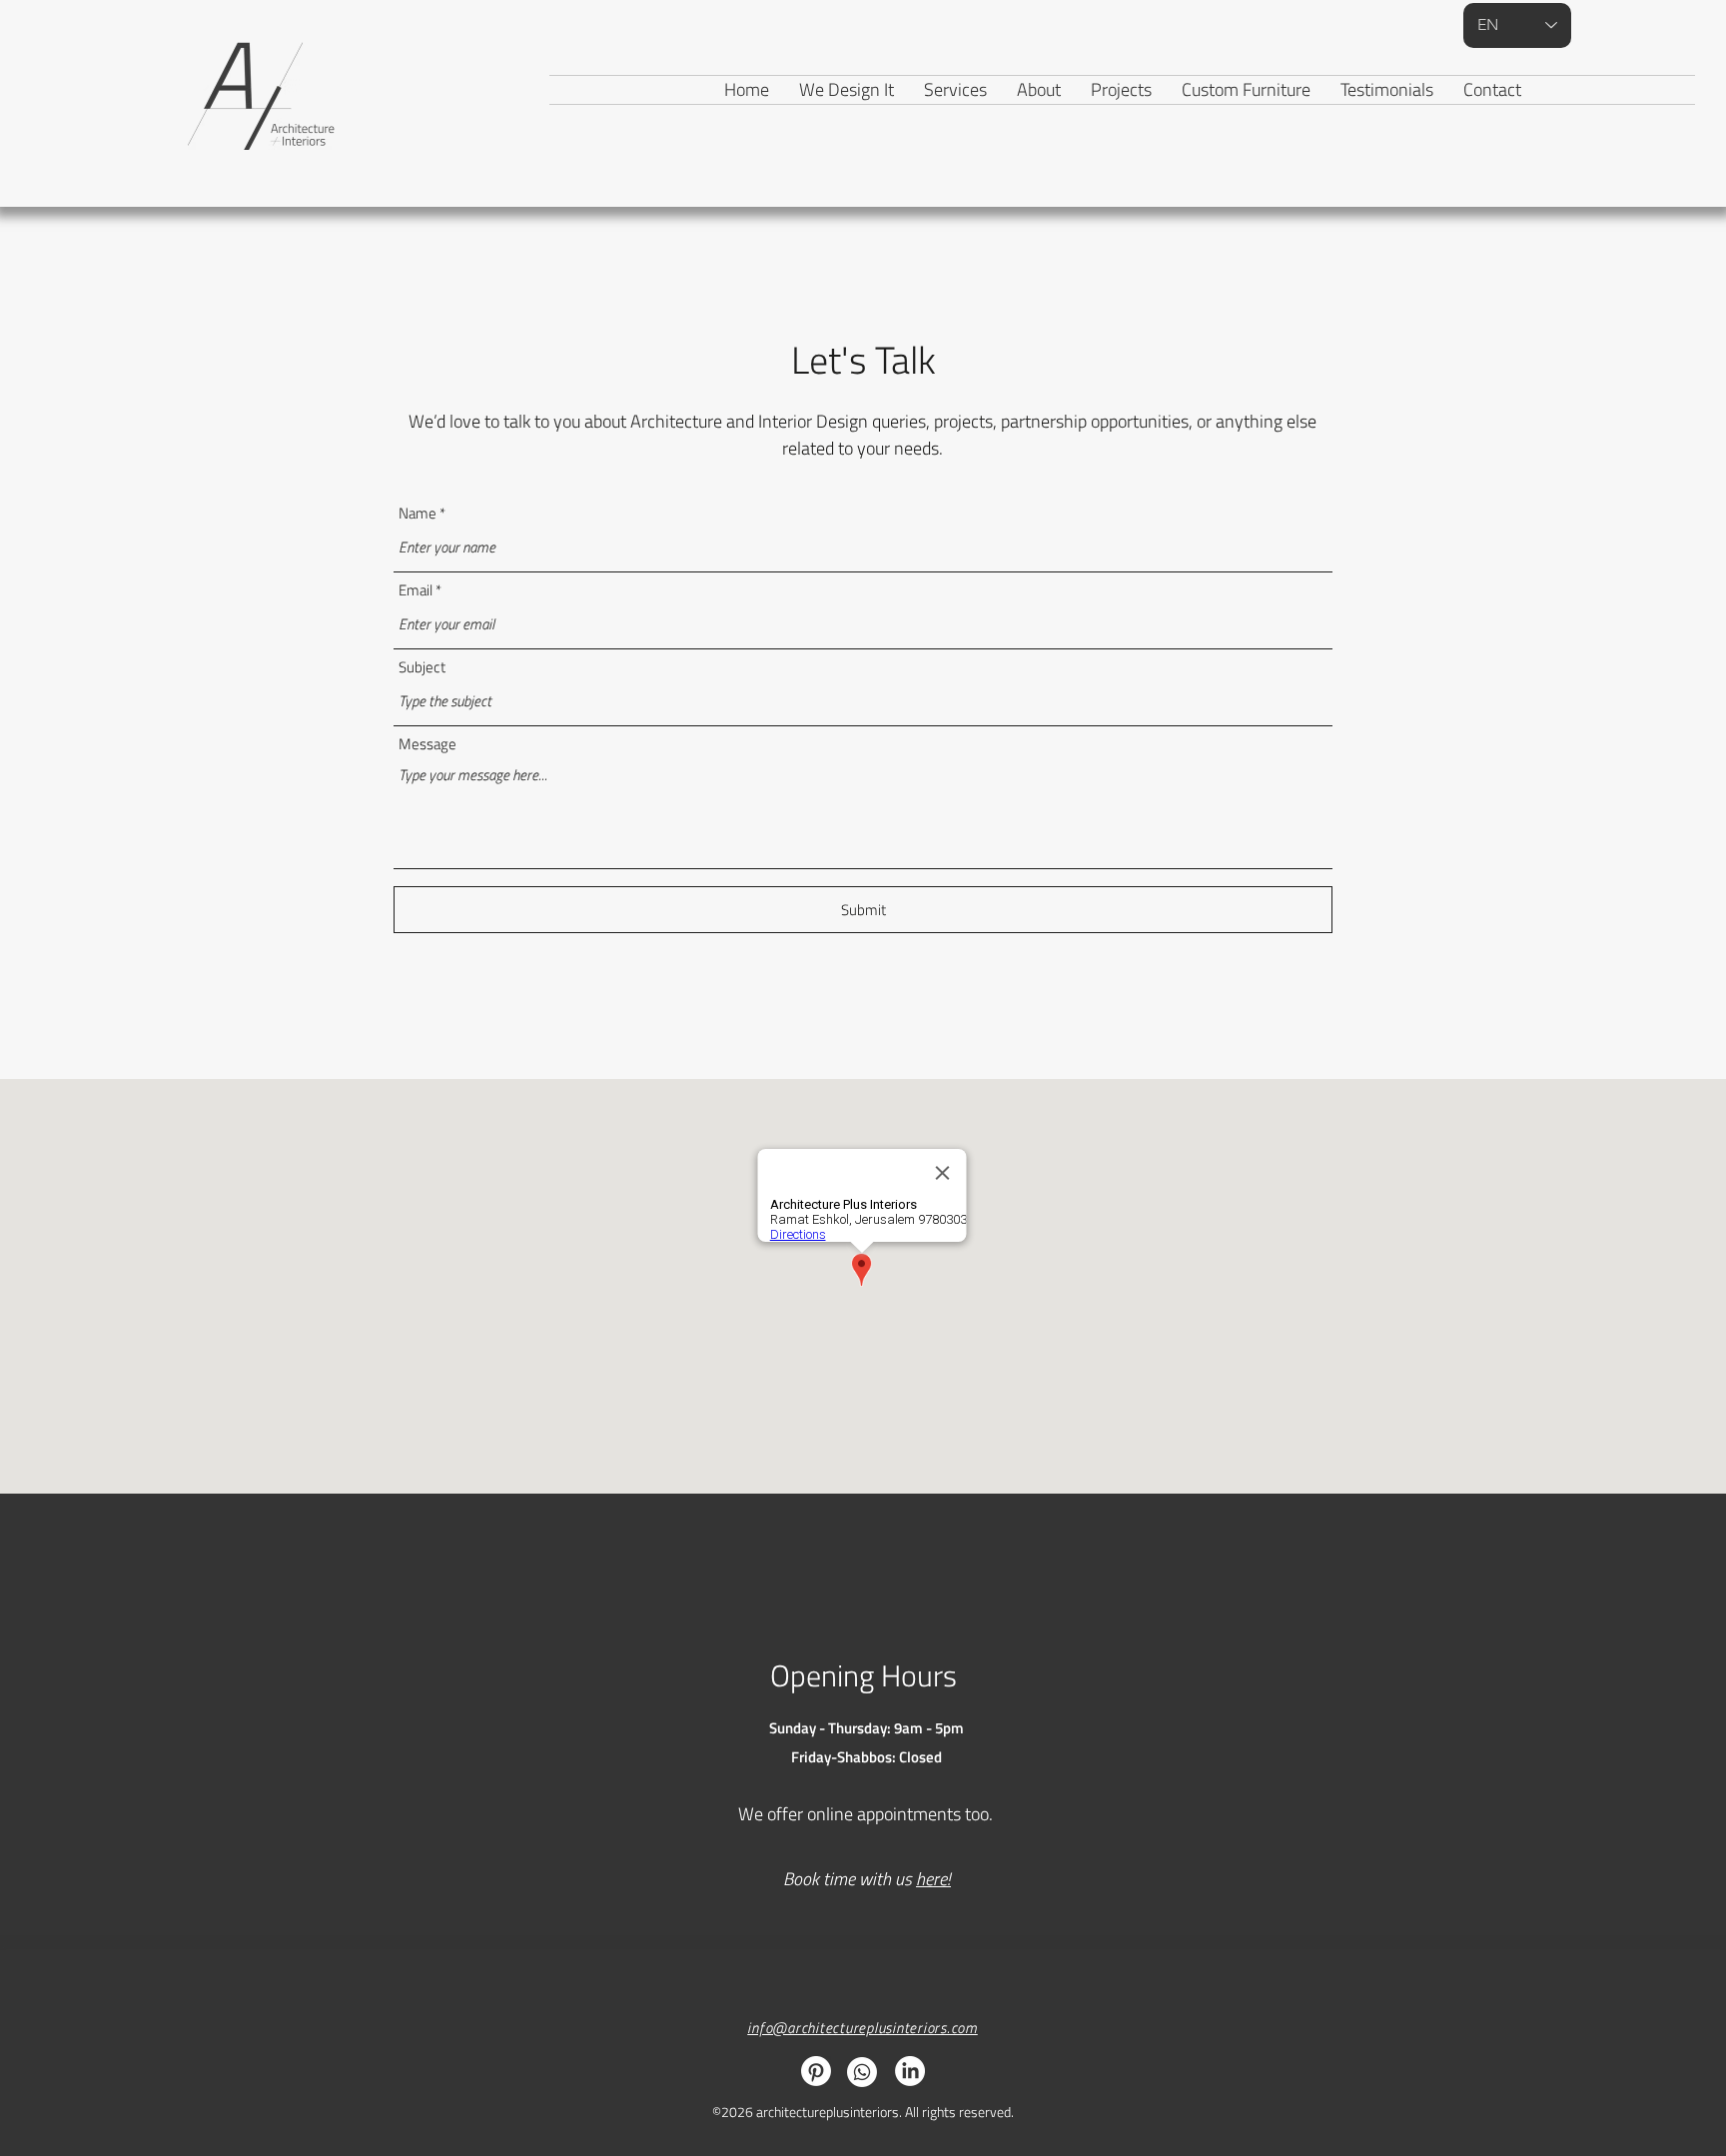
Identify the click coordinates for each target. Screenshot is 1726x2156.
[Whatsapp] (862, 2072)
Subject (422, 667)
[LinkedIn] (910, 2071)
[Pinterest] (816, 2071)
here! (933, 1879)
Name (418, 513)
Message (428, 744)
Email (416, 590)
